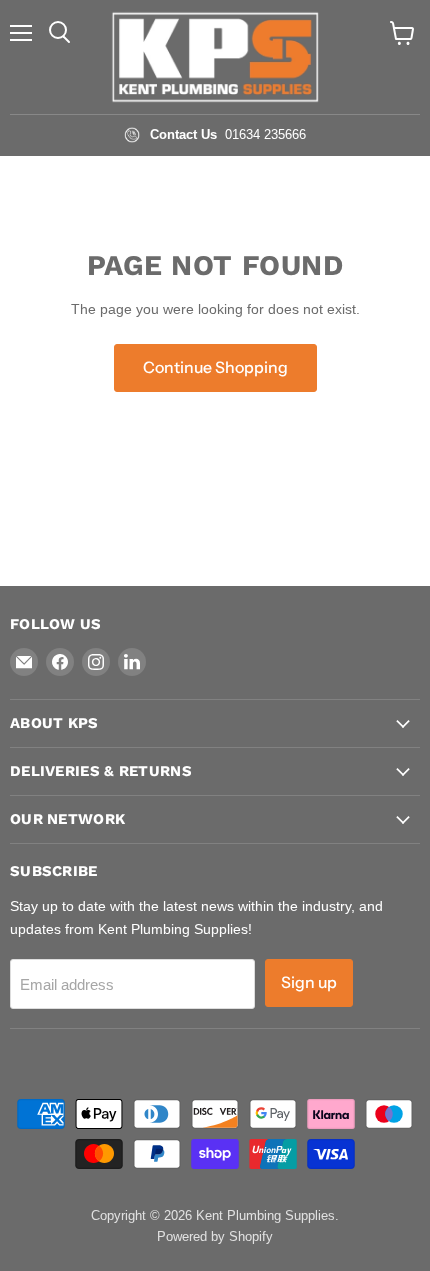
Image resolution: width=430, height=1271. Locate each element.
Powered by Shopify (215, 1236)
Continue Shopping (215, 367)
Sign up (309, 982)
